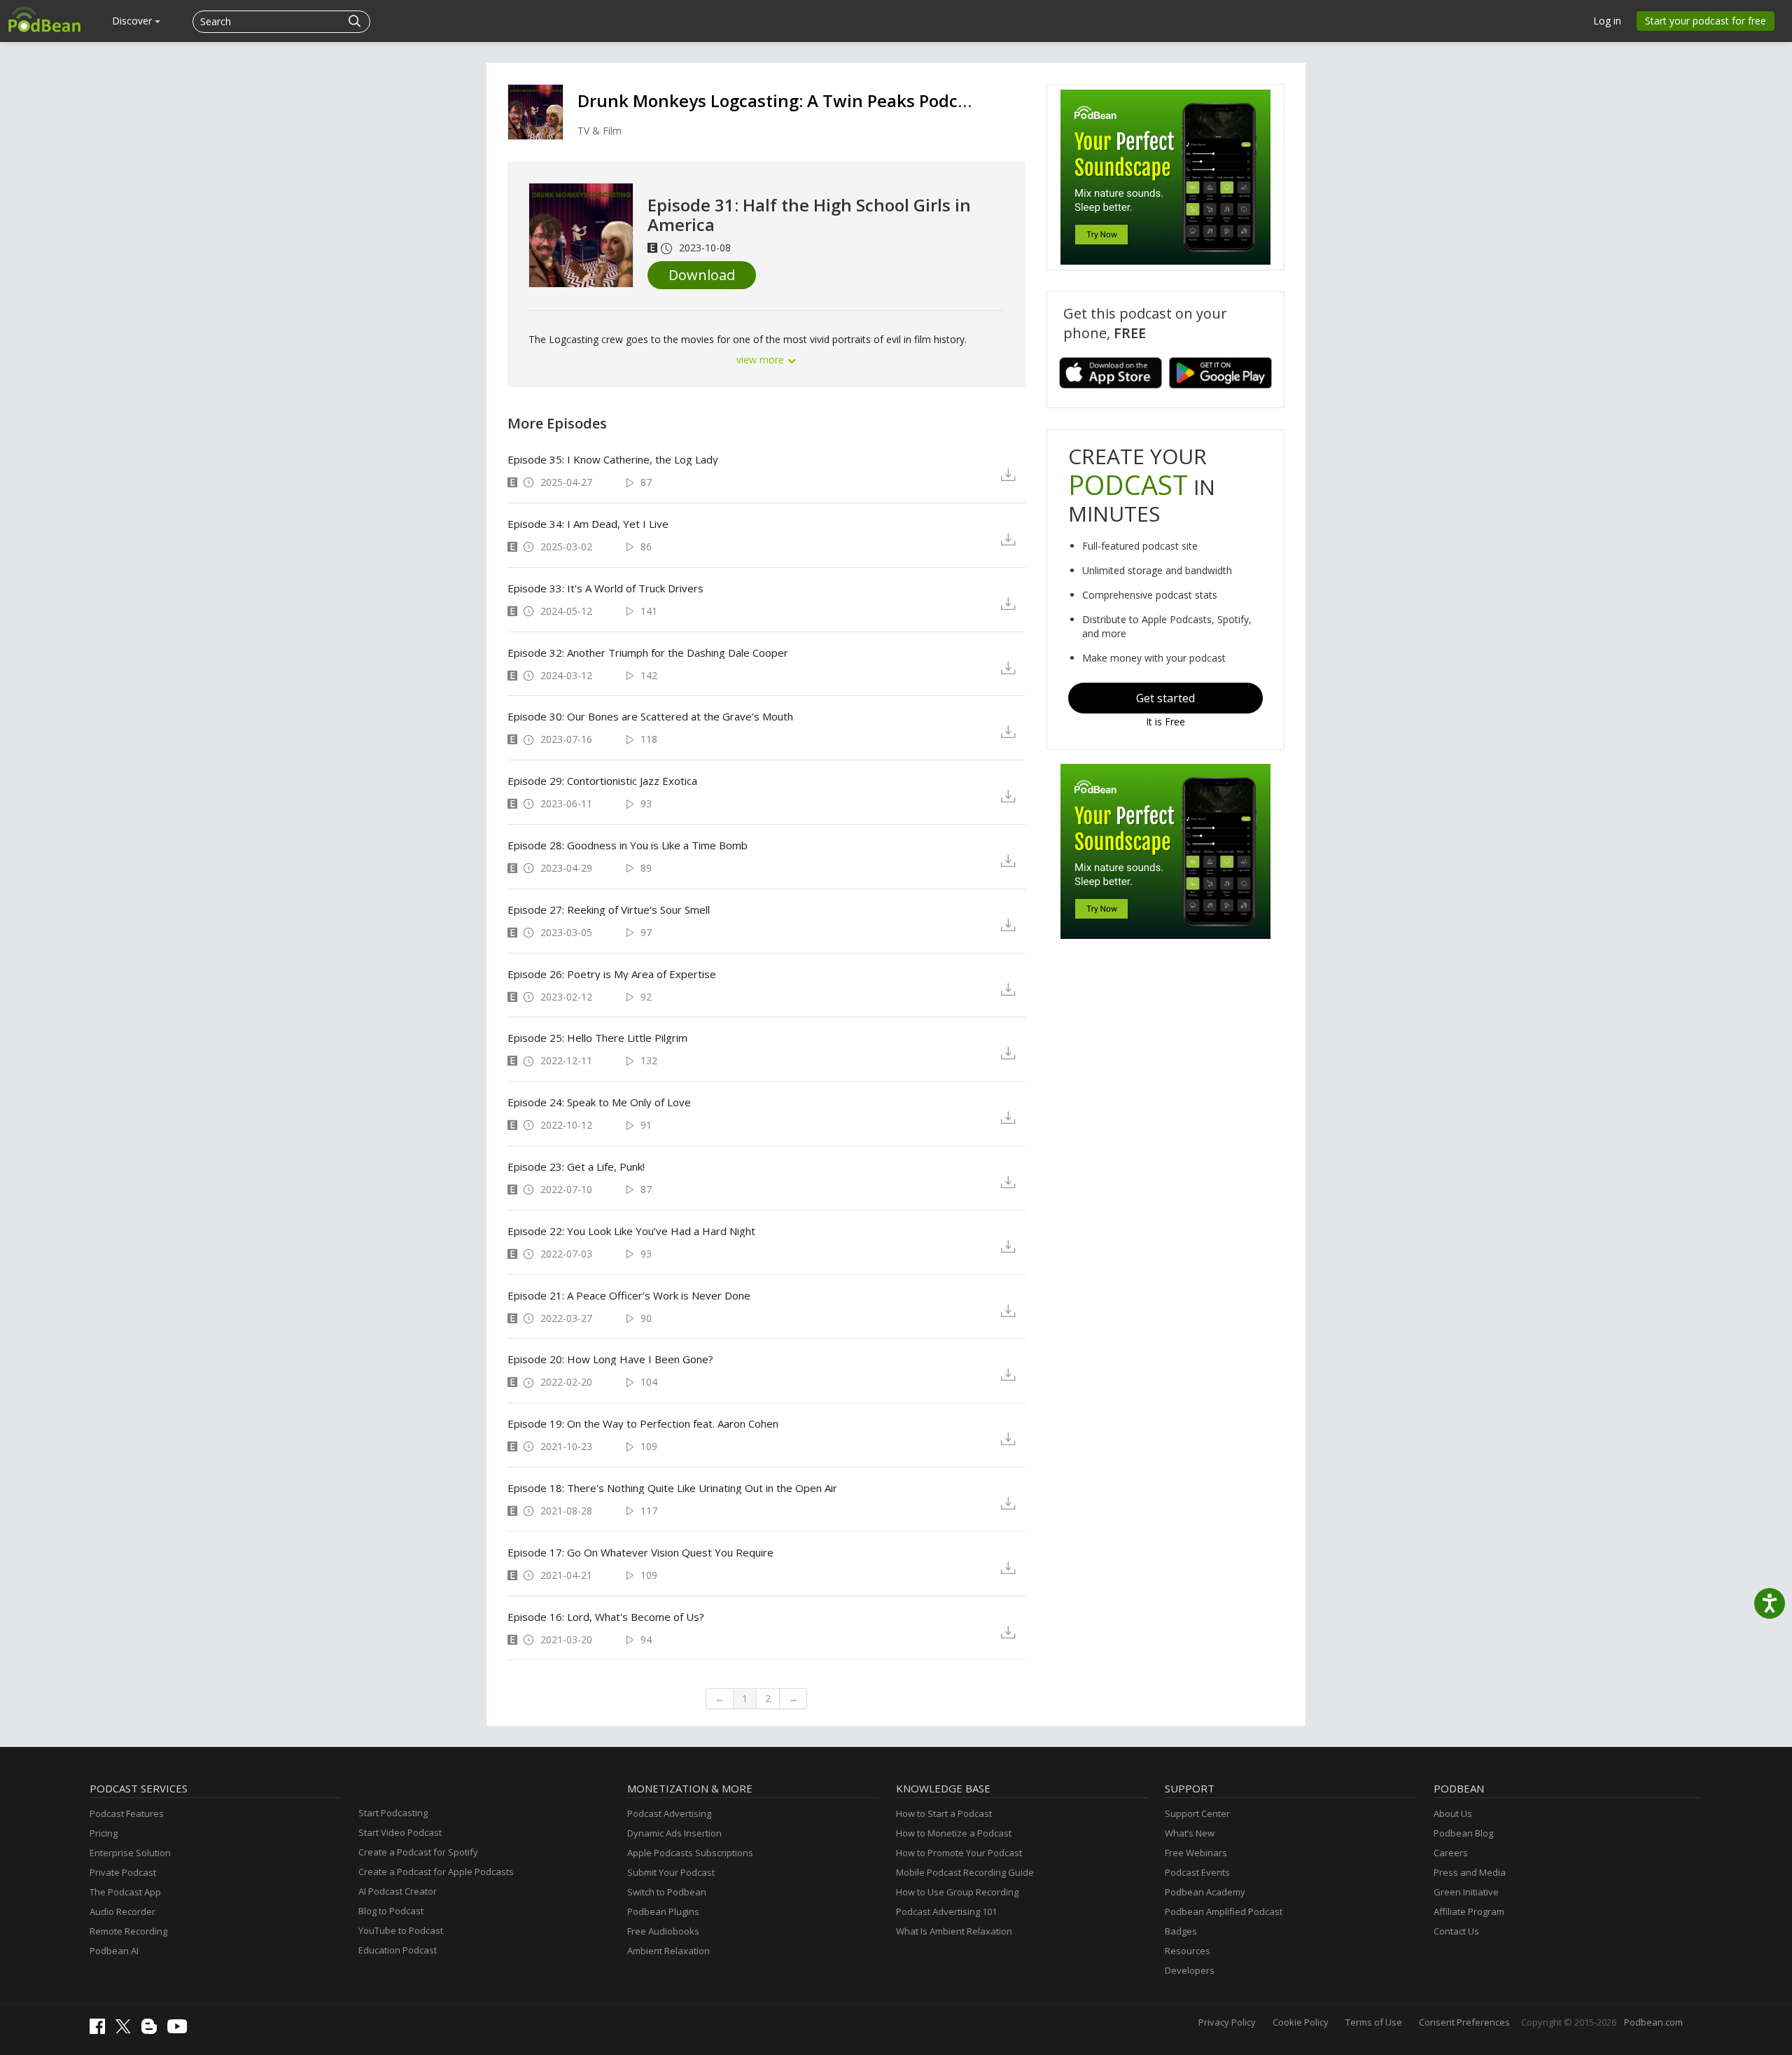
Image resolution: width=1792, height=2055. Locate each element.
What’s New (1190, 1833)
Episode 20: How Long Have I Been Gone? (610, 1359)
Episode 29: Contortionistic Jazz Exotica (602, 781)
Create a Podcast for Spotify (418, 1852)
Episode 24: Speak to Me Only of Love (599, 1102)
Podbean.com (1653, 2022)
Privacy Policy (1227, 2022)
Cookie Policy (1301, 2022)
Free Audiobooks (663, 1931)
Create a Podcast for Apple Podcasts (436, 1872)
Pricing (104, 1833)
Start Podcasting (393, 1813)
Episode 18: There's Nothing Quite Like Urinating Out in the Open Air (672, 1488)
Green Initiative (1466, 1892)
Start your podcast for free (1706, 21)
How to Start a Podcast (944, 1813)
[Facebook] (101, 2030)
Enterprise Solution (130, 1853)
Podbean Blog (1463, 1833)
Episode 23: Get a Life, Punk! (576, 1166)
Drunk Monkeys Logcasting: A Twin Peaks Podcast (780, 100)
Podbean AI (114, 1951)
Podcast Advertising (669, 1813)
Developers (1190, 1970)
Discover (133, 21)
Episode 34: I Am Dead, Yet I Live (588, 524)
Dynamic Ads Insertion (674, 1833)
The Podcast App (125, 1892)
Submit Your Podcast (671, 1872)
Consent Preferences (1464, 2022)
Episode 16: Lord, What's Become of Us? (606, 1617)
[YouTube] (181, 2030)
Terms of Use (1374, 2022)
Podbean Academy (1205, 1892)
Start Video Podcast (400, 1832)
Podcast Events (1197, 1872)
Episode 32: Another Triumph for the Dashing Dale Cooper (648, 653)
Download (702, 275)
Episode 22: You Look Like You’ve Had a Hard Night (631, 1231)
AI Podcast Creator (398, 1891)
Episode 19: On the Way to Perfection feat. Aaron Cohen (643, 1423)
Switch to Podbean (667, 1892)
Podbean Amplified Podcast (1224, 1911)
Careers (1451, 1853)
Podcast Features (127, 1813)
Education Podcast (398, 1950)
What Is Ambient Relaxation (954, 1931)
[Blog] (153, 2030)
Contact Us (1456, 1931)
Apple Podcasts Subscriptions (690, 1853)
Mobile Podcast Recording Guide (965, 1872)
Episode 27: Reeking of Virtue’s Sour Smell (609, 910)
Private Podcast (123, 1872)
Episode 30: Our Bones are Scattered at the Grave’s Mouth (650, 716)
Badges (1181, 1931)
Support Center (1197, 1813)
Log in (1607, 21)
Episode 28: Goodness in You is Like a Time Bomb (628, 845)
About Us (1453, 1813)
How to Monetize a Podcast (954, 1833)
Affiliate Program (1469, 1911)
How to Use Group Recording (957, 1892)
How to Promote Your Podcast (959, 1853)
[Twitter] (127, 2030)
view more (762, 360)
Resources (1188, 1951)
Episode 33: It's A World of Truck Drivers (605, 588)
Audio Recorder (122, 1911)
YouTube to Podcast (401, 1930)
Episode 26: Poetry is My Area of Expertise (612, 974)
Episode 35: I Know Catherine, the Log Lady (613, 459)
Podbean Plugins (663, 1911)
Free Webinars (1196, 1853)
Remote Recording (128, 1931)
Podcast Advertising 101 (946, 1911)
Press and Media (1470, 1872)
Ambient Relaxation (668, 1951)
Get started (1165, 698)
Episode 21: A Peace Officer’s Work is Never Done (629, 1295)
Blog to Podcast (391, 1911)
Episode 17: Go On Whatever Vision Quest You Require (640, 1552)
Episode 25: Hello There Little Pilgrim (597, 1038)
